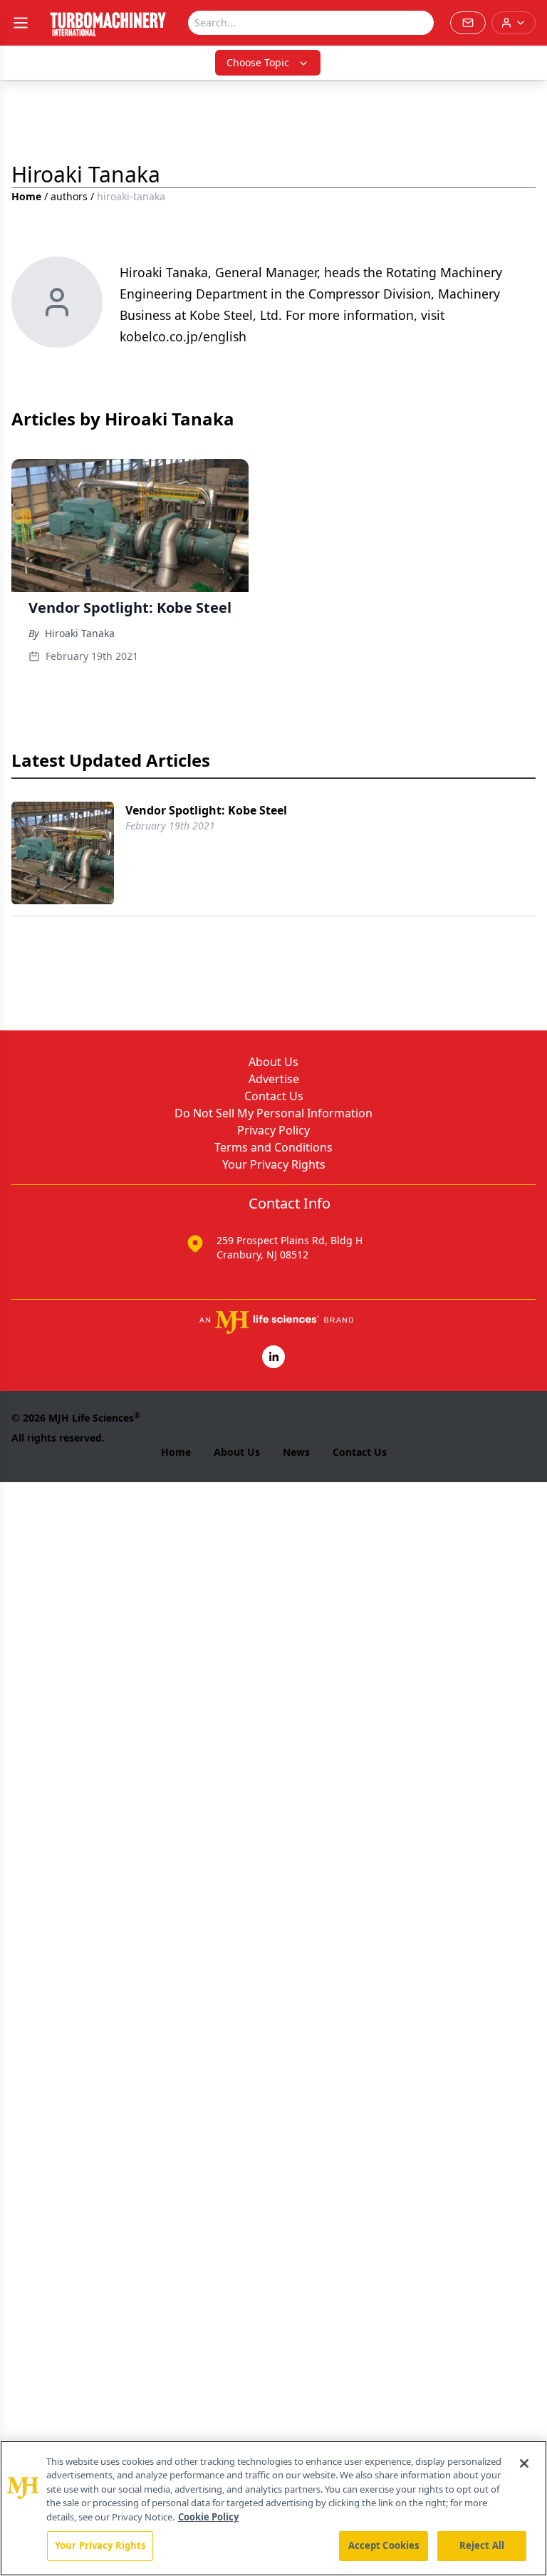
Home (26, 196)
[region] (273, 2508)
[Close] (524, 2463)
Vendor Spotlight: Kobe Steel (206, 810)
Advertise (274, 1079)
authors (69, 196)
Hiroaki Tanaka (80, 633)
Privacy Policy (273, 1130)
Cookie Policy (208, 2517)
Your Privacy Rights (274, 1164)
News (296, 1452)
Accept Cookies (384, 2545)
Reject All (482, 2545)
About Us (273, 1062)
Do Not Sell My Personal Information (273, 1113)
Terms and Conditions (273, 1147)
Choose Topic (258, 62)
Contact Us (274, 1096)
